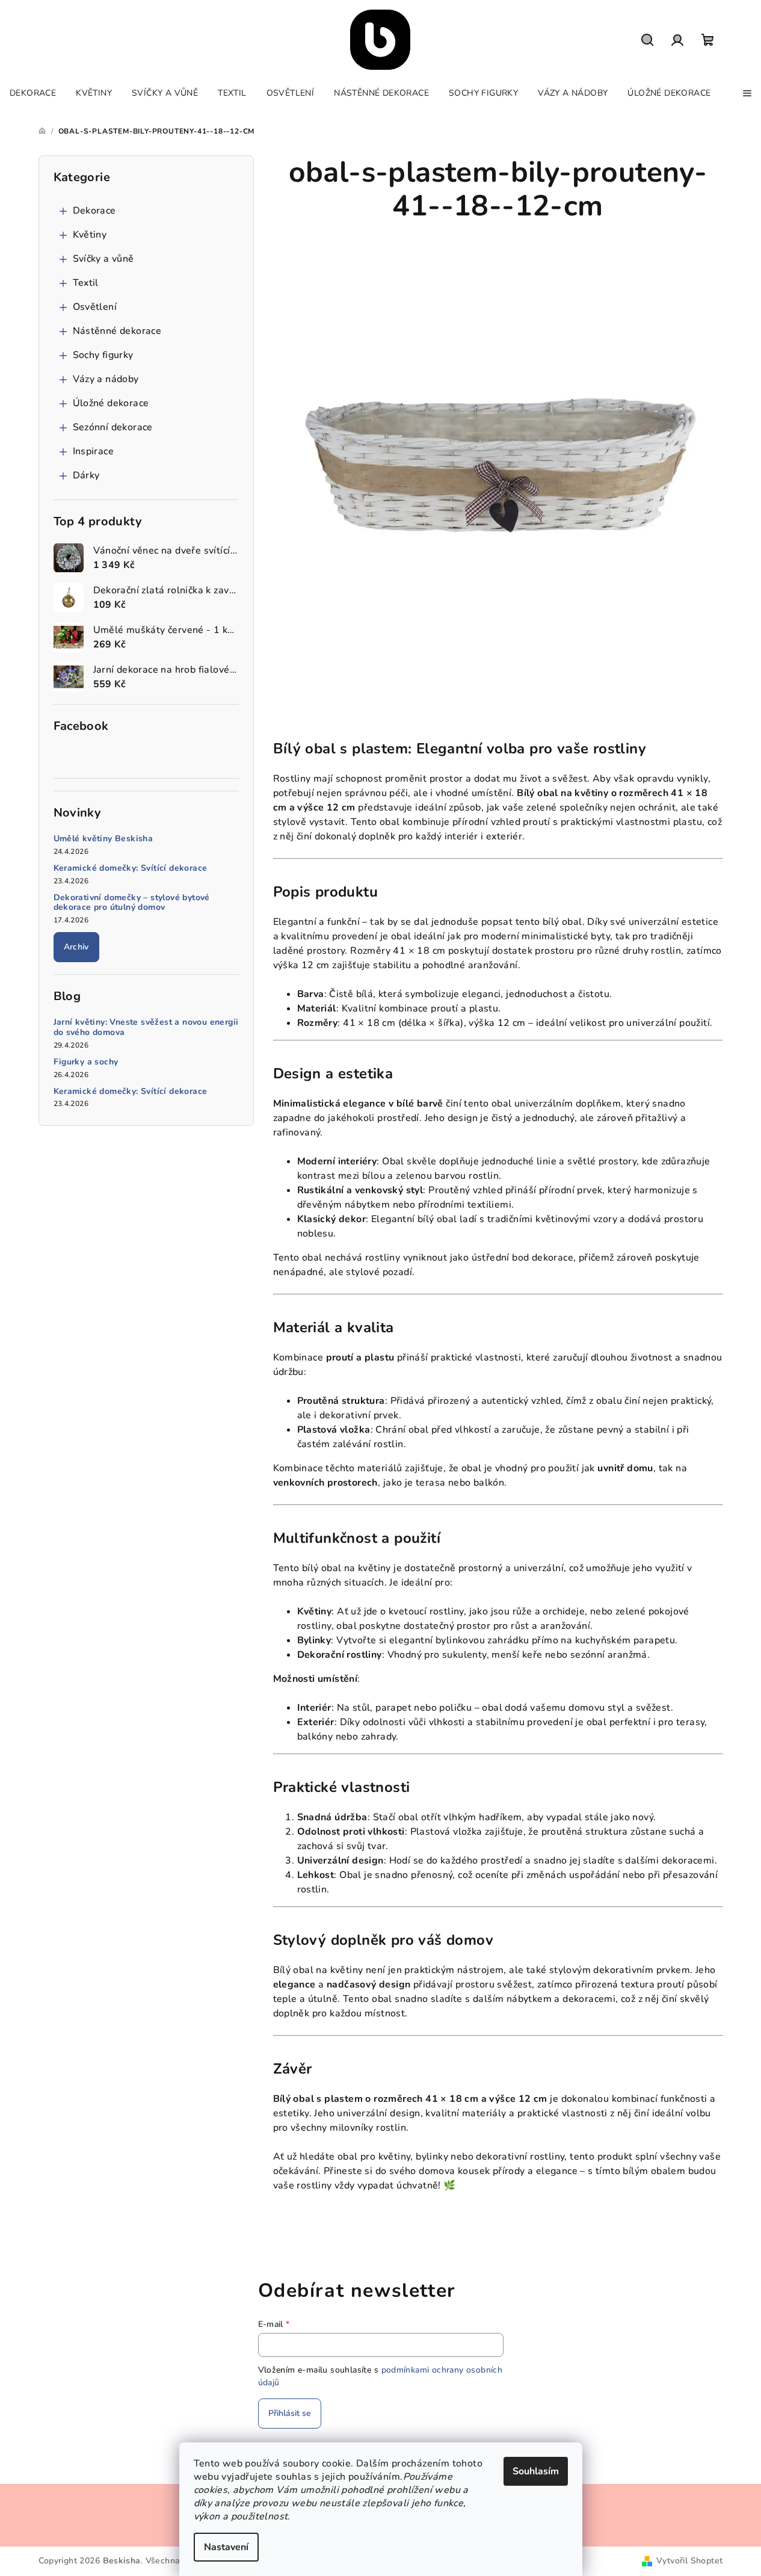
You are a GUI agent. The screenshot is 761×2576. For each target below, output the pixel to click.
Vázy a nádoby (106, 379)
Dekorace (94, 211)
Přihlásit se (290, 2413)
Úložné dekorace (111, 403)
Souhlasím (536, 2471)
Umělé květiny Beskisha (103, 839)
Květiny (90, 235)
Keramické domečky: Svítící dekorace (131, 869)
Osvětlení (95, 307)
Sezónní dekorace (113, 427)
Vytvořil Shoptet (689, 2561)
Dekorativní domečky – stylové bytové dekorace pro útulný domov (132, 903)
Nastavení (226, 2547)
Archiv (76, 947)
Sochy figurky (103, 355)
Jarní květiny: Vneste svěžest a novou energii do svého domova (146, 1028)
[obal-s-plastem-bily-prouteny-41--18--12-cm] (498, 462)
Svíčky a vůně (103, 259)
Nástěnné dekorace (117, 331)
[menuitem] (33, 93)
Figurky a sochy (86, 1062)
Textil (86, 283)
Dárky (86, 475)
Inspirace (94, 451)
